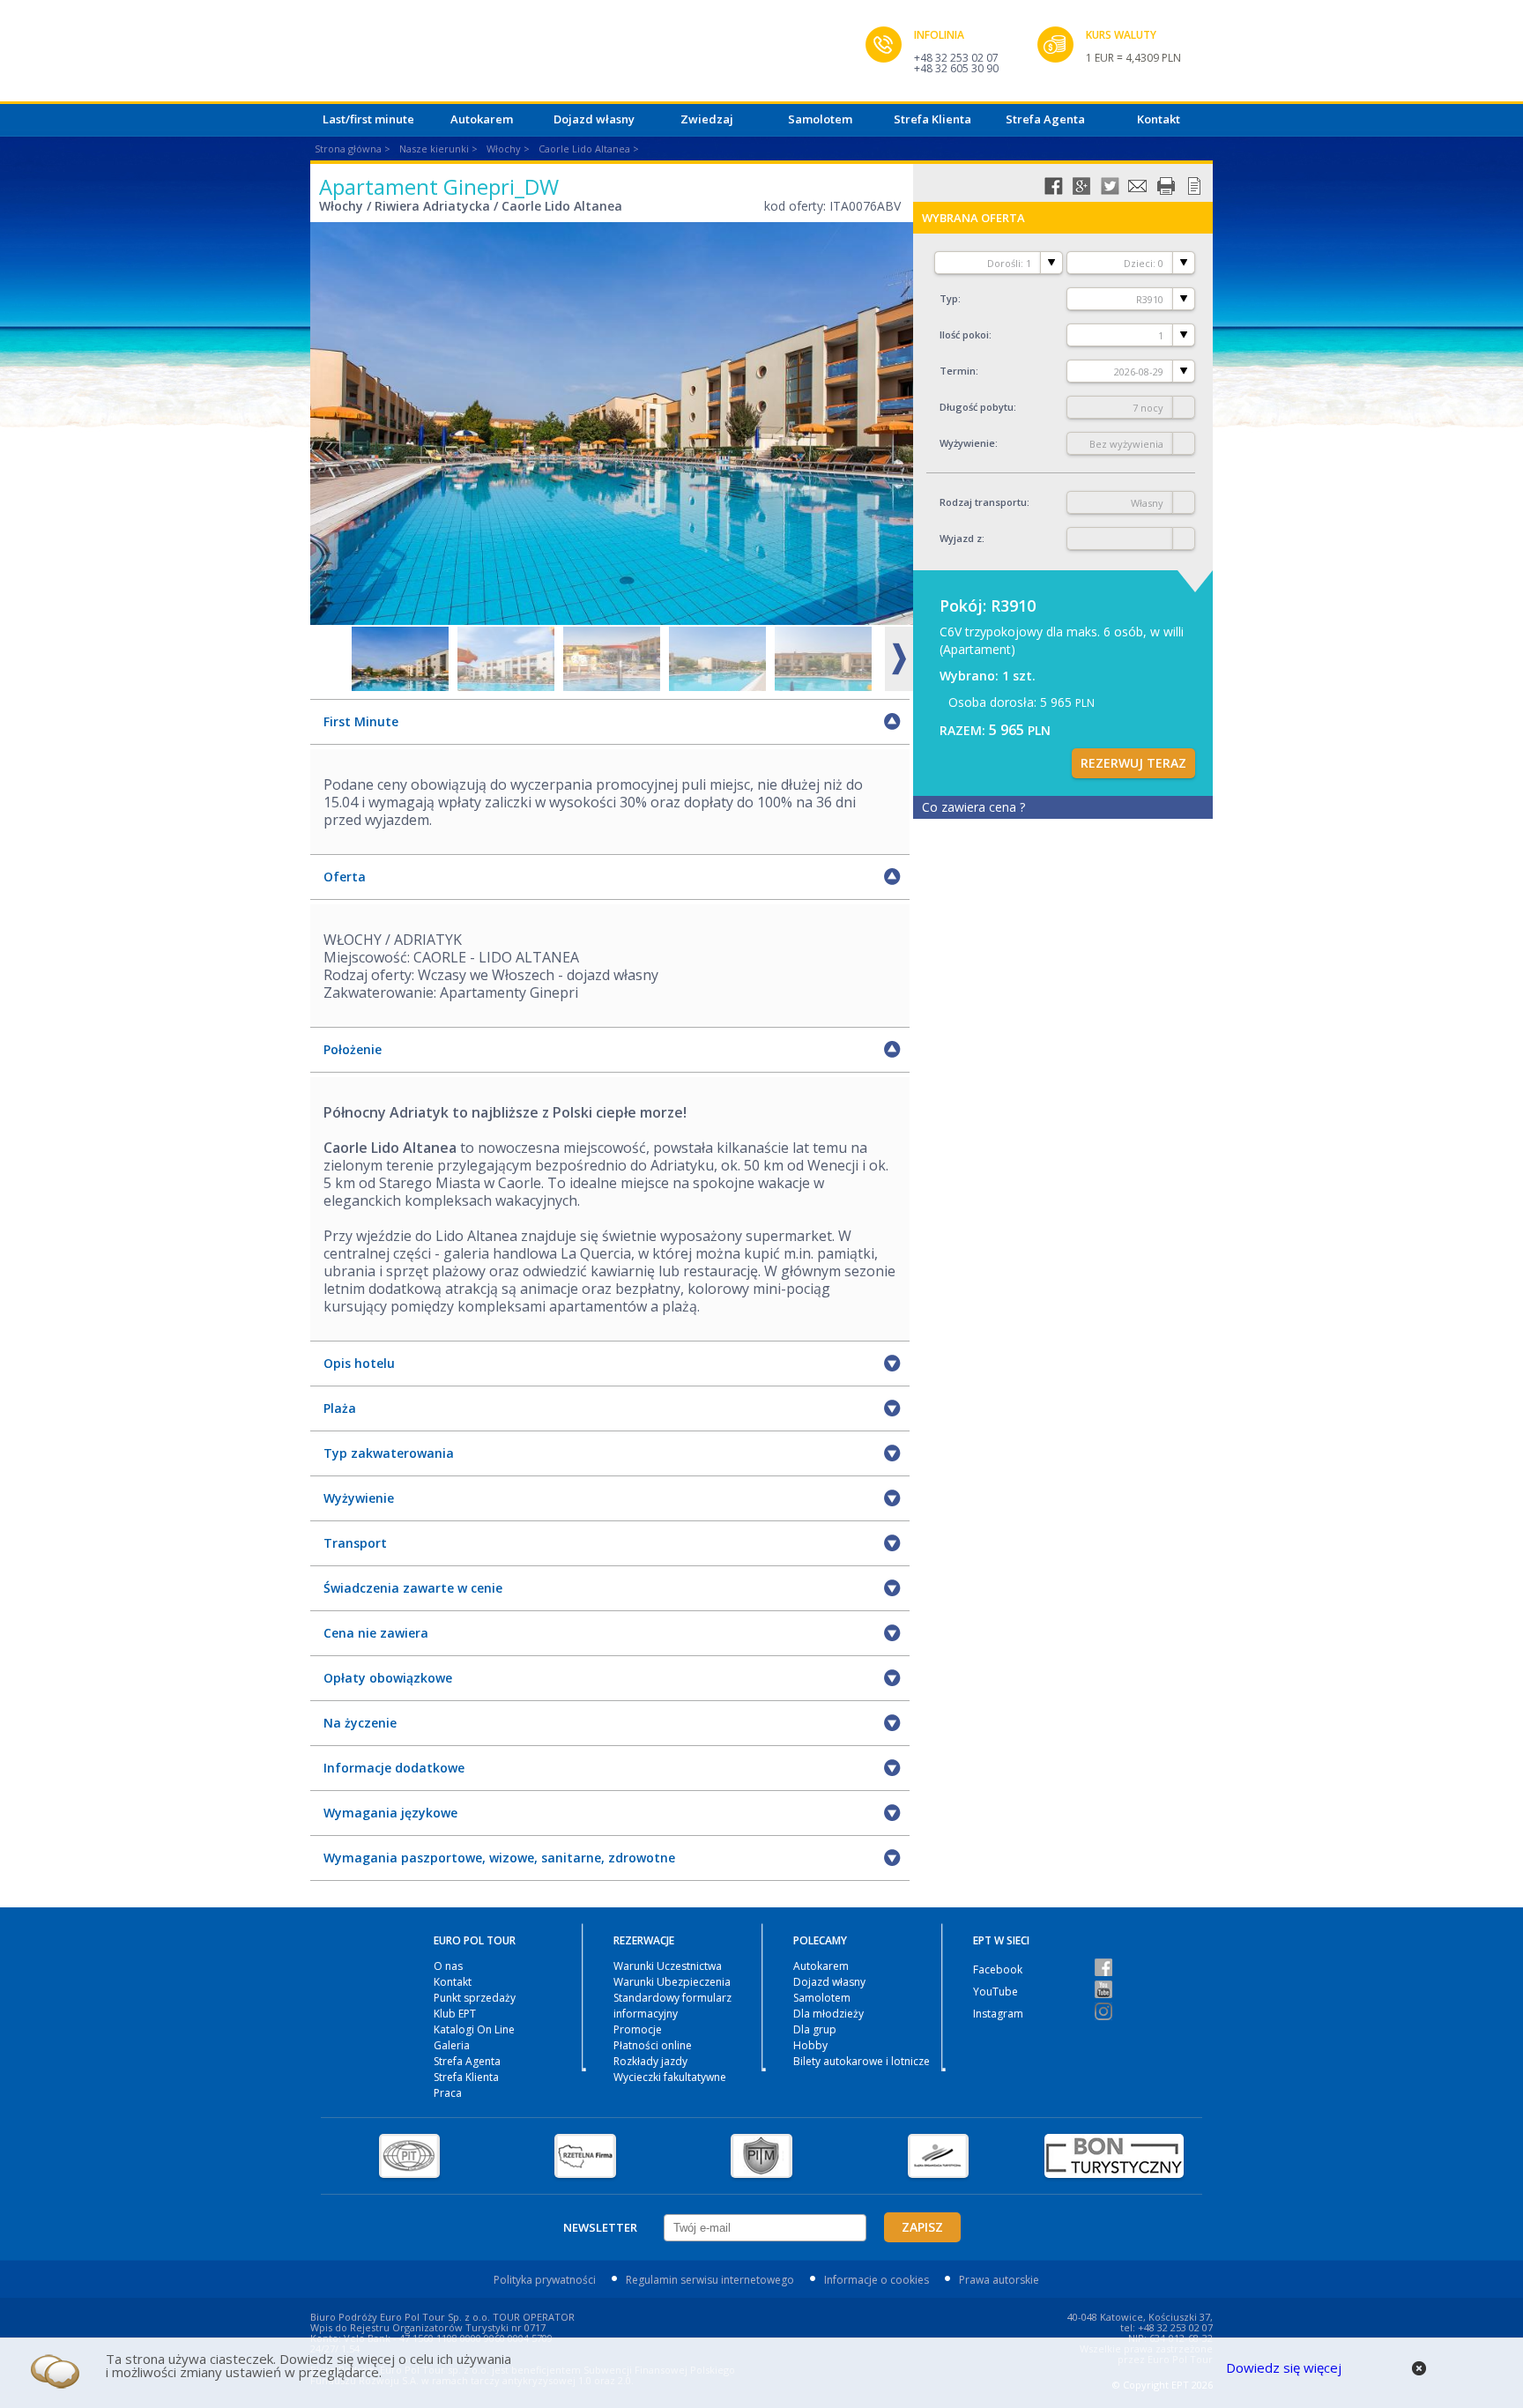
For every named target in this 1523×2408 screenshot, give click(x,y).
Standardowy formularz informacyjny (672, 2006)
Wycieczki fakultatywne (670, 2077)
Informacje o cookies (877, 2280)
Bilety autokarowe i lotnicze (862, 2061)
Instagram (998, 2014)
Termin (958, 371)
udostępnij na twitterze (1110, 186)
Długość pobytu (977, 407)
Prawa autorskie (999, 2280)
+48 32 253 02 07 (956, 58)
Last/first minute (368, 119)
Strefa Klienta (932, 119)
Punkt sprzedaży (475, 1998)
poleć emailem (1138, 186)
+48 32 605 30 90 (956, 68)
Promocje (638, 2029)
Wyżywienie (967, 443)
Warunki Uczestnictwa (668, 1966)
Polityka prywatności (545, 2280)
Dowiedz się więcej (1284, 2367)
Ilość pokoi (964, 334)
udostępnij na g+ (1081, 186)
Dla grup (815, 2029)
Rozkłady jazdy (650, 2061)
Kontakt (1159, 119)
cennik (1194, 186)
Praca (448, 2093)
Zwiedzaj (707, 119)
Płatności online (653, 2045)
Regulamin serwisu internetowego (710, 2280)
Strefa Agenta (1045, 119)
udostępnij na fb (1053, 186)
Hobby (810, 2045)
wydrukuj (1166, 186)
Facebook (998, 1970)
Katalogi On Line (474, 2029)
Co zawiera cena (973, 807)
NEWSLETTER (600, 2227)
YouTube (996, 1992)
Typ (949, 298)
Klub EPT (455, 2014)
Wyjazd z (961, 538)
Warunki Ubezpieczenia (672, 1982)
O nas (448, 1966)
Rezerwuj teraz (1133, 763)
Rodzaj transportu (983, 502)
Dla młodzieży (828, 2014)
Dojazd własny (594, 119)
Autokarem (482, 119)
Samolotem (820, 119)
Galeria (452, 2045)
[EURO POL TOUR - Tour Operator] (588, 56)
